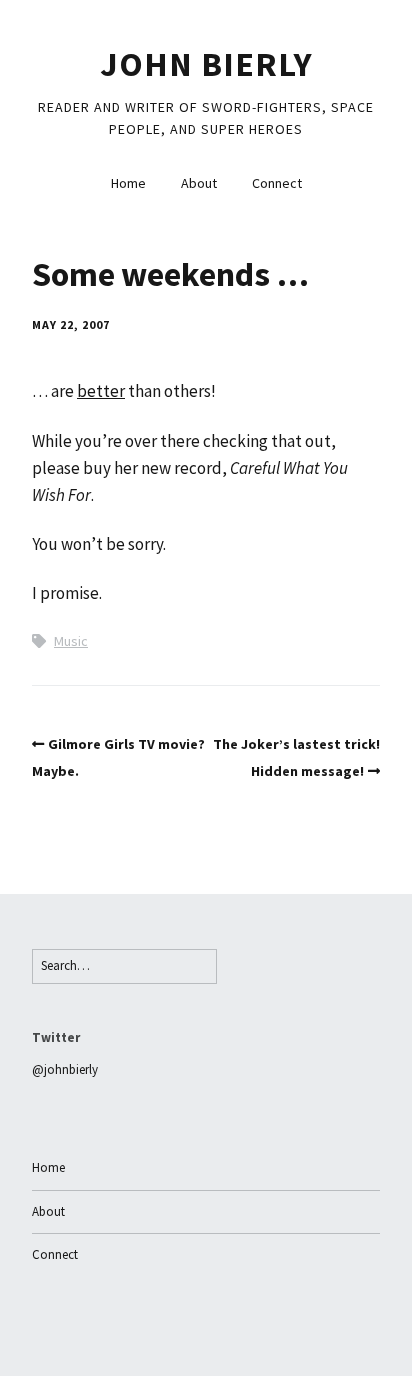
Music (71, 641)
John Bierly (206, 64)
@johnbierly (65, 1069)
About (199, 183)
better (101, 391)
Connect (277, 183)
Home (128, 183)
